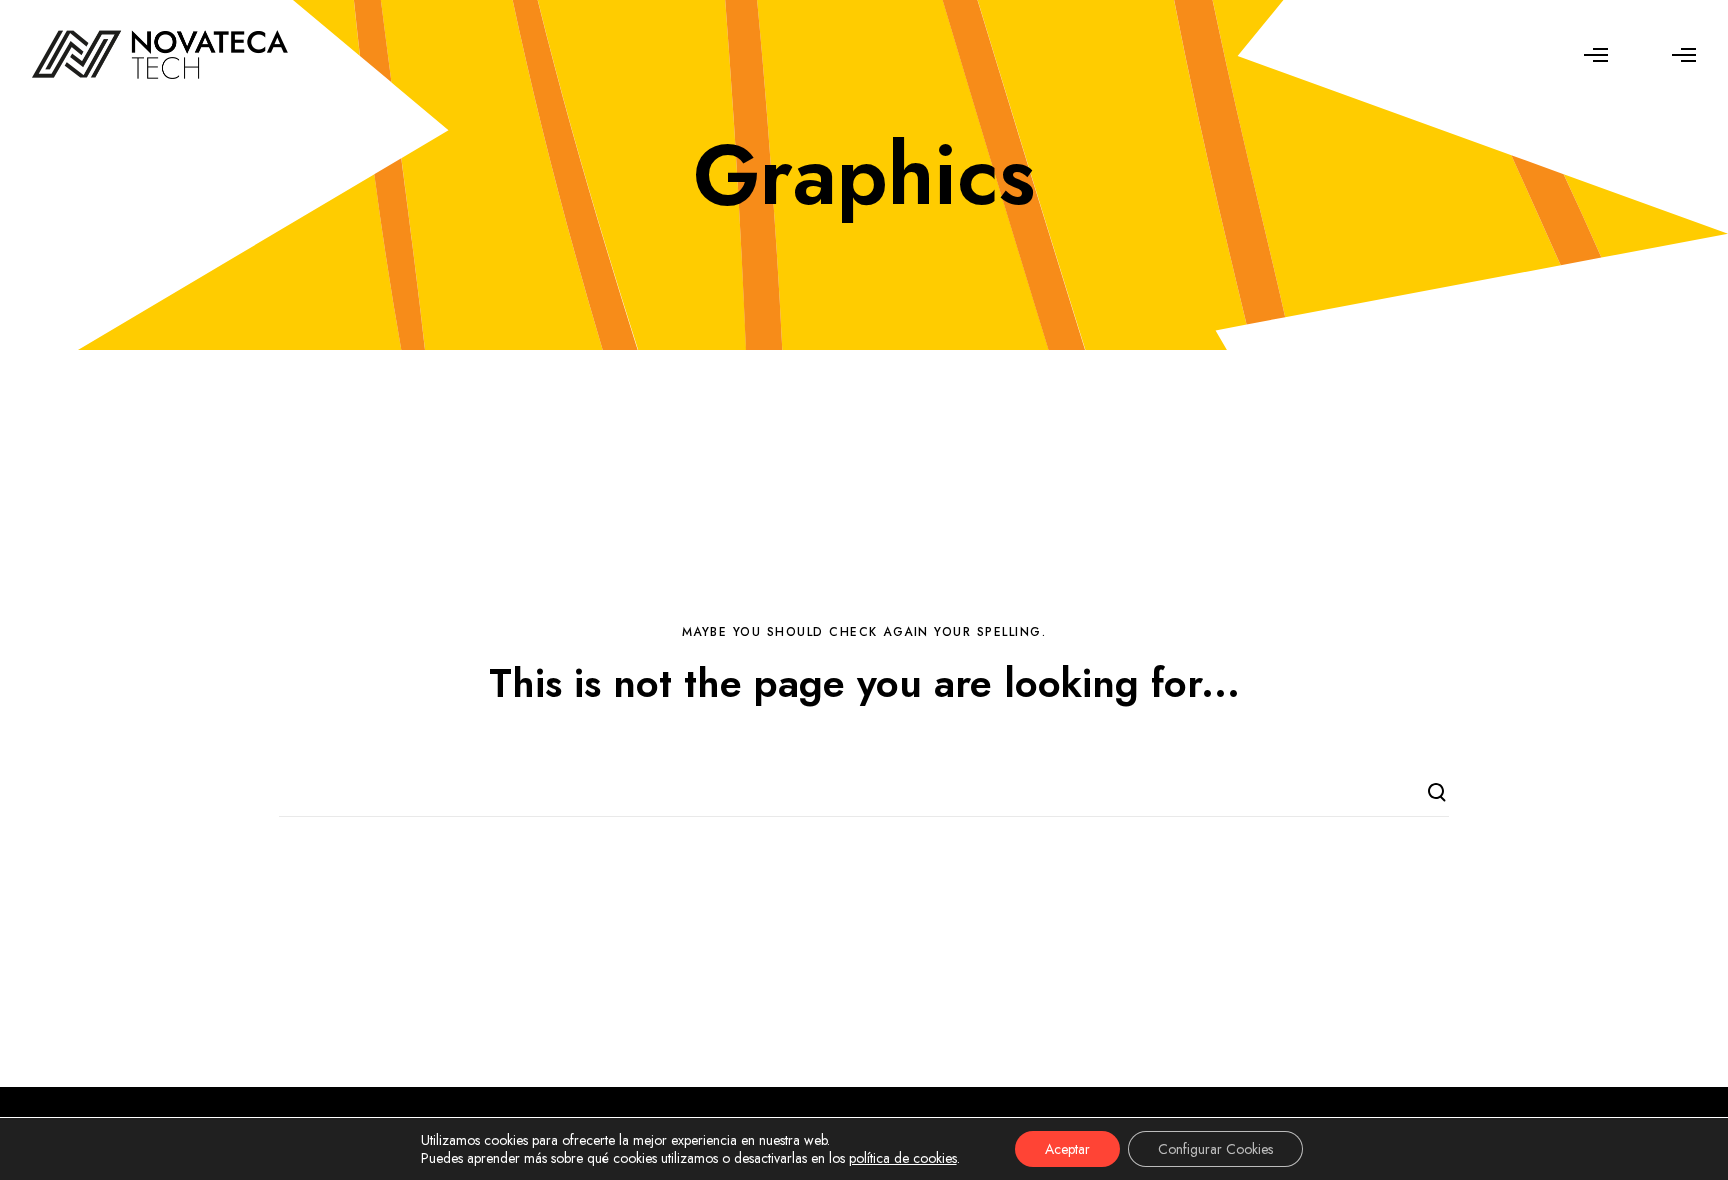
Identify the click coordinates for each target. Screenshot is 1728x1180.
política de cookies (903, 1158)
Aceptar (1067, 1149)
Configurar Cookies (1215, 1149)
